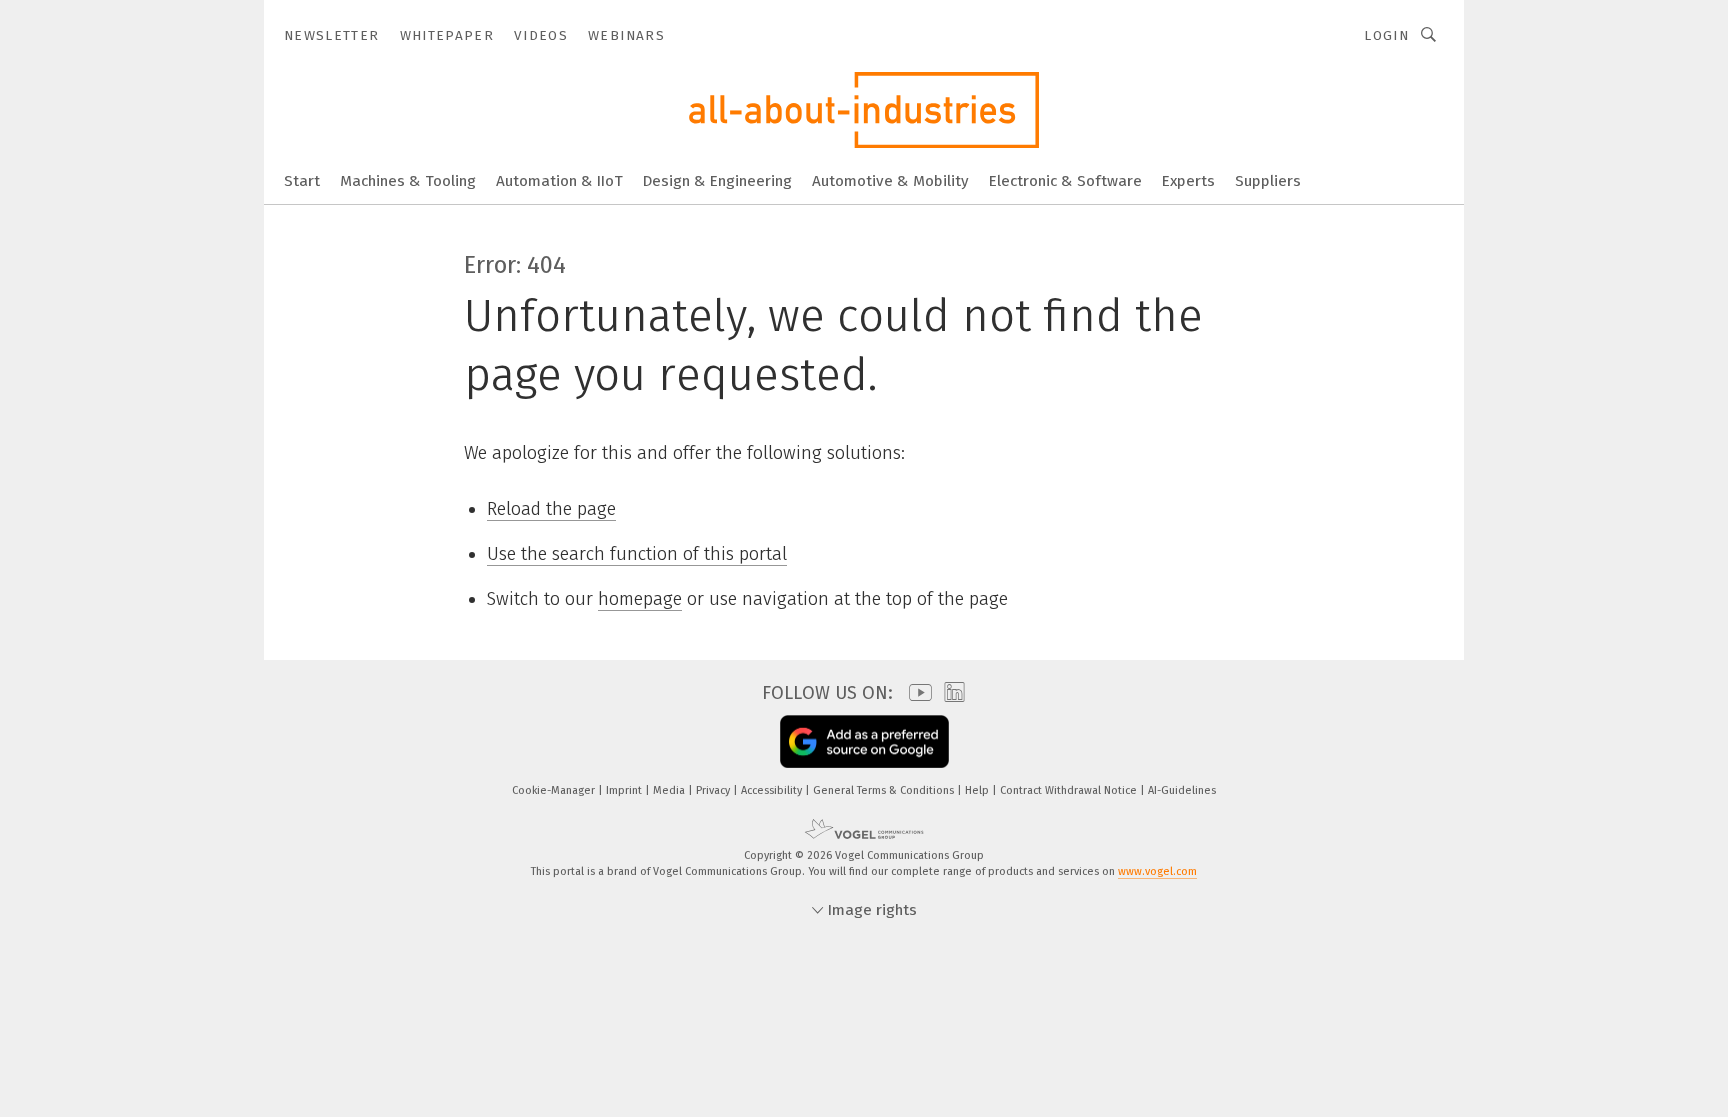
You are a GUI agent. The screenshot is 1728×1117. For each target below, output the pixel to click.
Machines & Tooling (408, 181)
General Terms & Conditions (885, 790)
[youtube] (915, 692)
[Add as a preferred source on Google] (864, 741)
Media (670, 790)
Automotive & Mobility (890, 181)
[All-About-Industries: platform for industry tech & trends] (302, 179)
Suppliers (1268, 181)
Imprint (625, 790)
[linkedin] (949, 693)
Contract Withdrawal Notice (1070, 790)
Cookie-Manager (555, 790)
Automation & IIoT (559, 181)
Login (1386, 35)
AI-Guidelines (1182, 790)
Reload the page (551, 509)
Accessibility (773, 790)
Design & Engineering (717, 181)
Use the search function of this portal (637, 554)
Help (978, 790)
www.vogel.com (1157, 871)
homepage (640, 599)
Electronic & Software (1065, 181)
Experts (1188, 181)
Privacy (714, 790)
